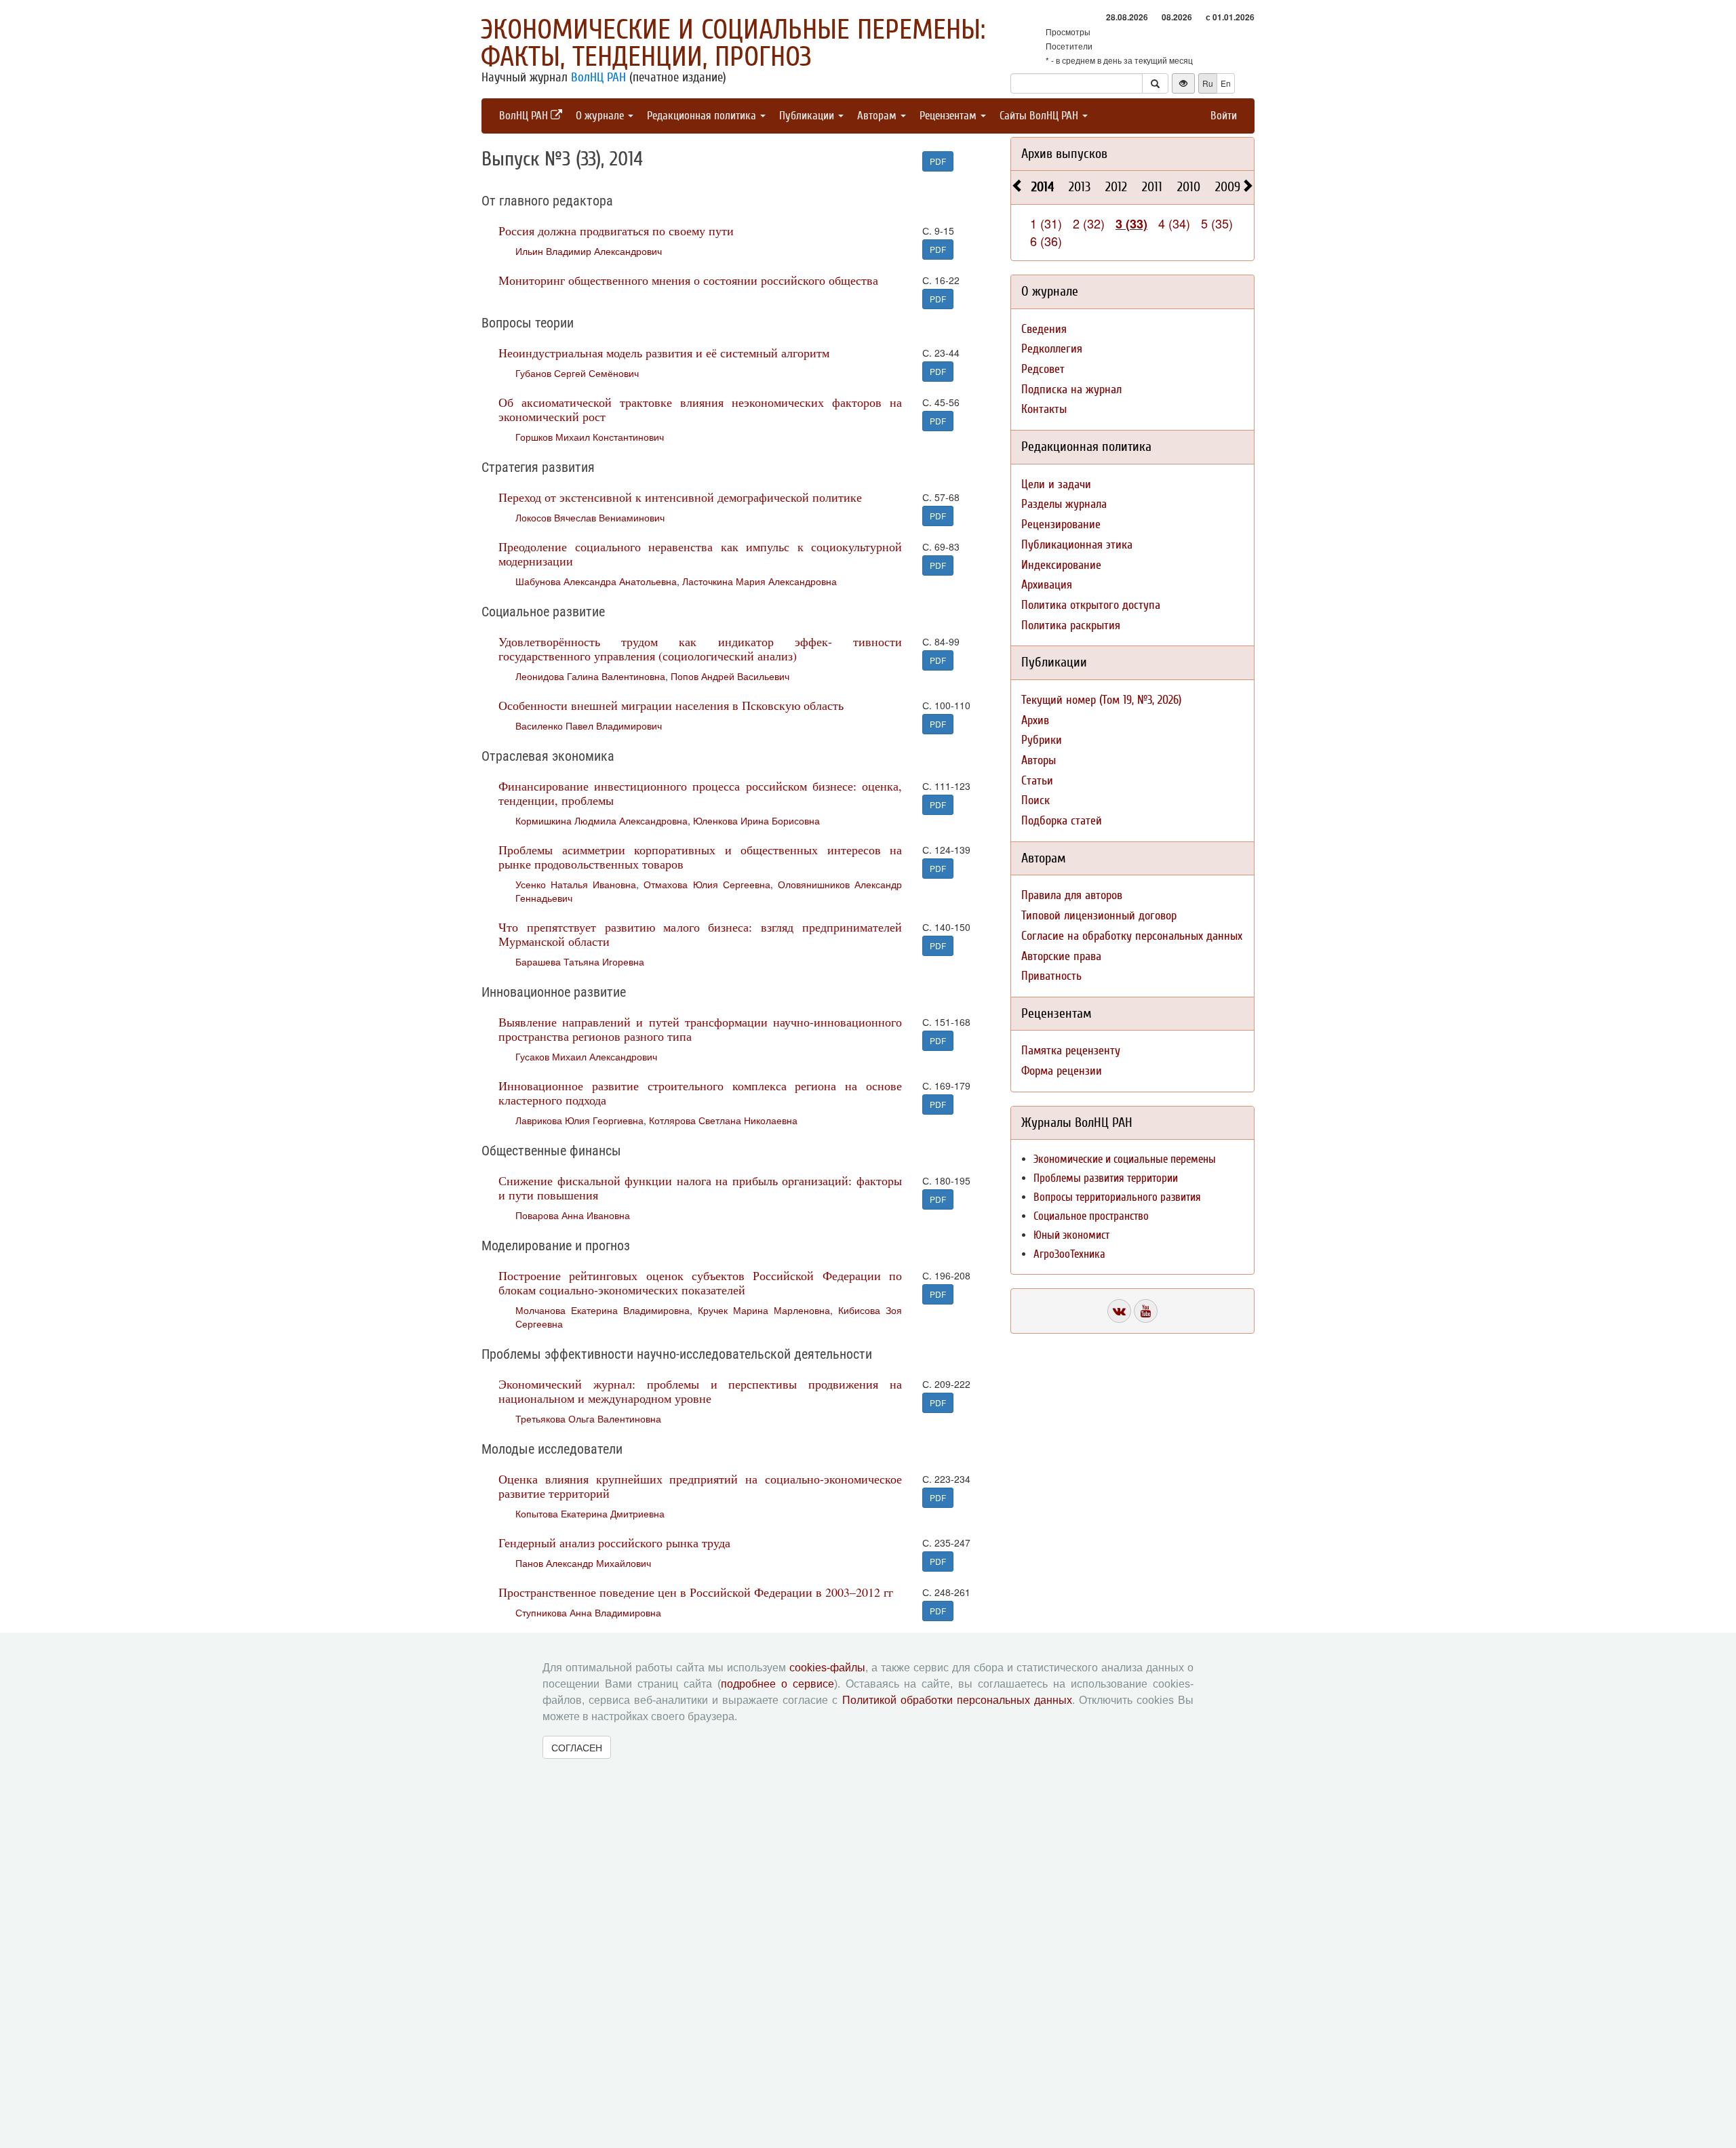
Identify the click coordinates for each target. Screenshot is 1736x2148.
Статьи (1037, 781)
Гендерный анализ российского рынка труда (614, 1543)
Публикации (808, 116)
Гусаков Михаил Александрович (586, 1056)
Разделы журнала (1064, 504)
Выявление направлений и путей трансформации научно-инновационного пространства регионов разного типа (700, 1029)
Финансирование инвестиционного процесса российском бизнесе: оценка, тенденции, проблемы (700, 793)
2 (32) (1089, 223)
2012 (1116, 187)
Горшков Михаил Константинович (590, 437)
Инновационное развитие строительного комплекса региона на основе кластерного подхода (700, 1093)
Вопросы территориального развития (1117, 1197)
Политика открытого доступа (1091, 605)
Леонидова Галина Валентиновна (590, 676)
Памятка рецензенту (1071, 1051)
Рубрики (1042, 740)
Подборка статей (1062, 821)
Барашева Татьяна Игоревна (580, 961)
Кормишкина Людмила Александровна (601, 820)
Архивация (1047, 585)
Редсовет (1043, 369)
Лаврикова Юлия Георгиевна (579, 1120)
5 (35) (1217, 223)
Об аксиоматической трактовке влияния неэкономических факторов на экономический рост (700, 409)
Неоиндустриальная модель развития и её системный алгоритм (664, 353)
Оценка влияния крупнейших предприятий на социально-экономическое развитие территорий (700, 1486)
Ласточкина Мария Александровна (759, 581)
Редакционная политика (703, 116)
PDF (938, 161)
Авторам (878, 116)
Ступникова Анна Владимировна (588, 1612)
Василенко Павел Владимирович (589, 725)
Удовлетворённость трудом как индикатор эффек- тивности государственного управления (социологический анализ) (700, 649)
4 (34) (1174, 223)
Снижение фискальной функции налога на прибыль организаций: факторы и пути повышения (700, 1188)
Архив (1035, 720)
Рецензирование (1061, 524)
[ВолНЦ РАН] (1119, 1311)
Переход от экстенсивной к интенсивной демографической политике (680, 497)
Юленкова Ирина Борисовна (756, 820)
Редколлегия (1052, 349)
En (1226, 83)
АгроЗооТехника (1069, 1254)
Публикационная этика (1077, 545)
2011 (1152, 187)
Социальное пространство (1091, 1216)
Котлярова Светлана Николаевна (723, 1120)
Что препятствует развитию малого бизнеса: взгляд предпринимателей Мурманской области (700, 934)
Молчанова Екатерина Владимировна (603, 1310)
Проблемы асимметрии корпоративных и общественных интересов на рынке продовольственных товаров (700, 857)
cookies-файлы (827, 1668)
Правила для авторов (1072, 895)
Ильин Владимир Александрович (589, 251)
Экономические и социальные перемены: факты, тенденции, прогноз (733, 43)
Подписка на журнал (1071, 390)
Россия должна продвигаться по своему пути (616, 231)
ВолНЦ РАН (598, 77)
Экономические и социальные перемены (1125, 1159)
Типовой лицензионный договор (1099, 916)
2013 (1080, 187)
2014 (1043, 187)
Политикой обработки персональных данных (957, 1700)
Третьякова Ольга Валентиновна (588, 1418)
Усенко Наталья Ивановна (576, 884)
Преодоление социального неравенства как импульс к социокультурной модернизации (700, 554)
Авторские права (1061, 956)
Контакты (1044, 409)
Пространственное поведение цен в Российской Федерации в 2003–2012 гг (696, 1592)
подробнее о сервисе (777, 1684)
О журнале (601, 116)
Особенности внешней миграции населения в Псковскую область (671, 705)
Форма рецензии (1062, 1071)
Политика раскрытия (1071, 625)
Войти (1224, 116)
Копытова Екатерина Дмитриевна (590, 1513)
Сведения (1044, 329)
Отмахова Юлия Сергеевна (707, 884)
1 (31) (1046, 223)
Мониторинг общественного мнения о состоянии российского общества (688, 280)
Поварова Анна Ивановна (573, 1215)
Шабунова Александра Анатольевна (596, 581)
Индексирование (1061, 565)
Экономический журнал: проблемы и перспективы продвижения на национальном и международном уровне (700, 1391)
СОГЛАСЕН (577, 1747)
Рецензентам (949, 116)
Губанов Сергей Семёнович (577, 373)
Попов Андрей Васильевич (730, 676)
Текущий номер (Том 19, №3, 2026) (1101, 700)
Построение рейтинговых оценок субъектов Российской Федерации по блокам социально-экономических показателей (700, 1282)
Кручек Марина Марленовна (764, 1310)
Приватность (1051, 976)
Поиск (1035, 800)
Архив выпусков (1064, 154)
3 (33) (1131, 224)
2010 (1189, 187)
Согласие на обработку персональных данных (1132, 936)
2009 (1228, 187)
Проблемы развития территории (1106, 1178)
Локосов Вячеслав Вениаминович (590, 517)
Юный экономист (1071, 1235)
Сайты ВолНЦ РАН (1040, 116)
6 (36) (1046, 241)
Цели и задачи (1056, 484)
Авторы (1039, 760)
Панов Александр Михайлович (583, 1563)
